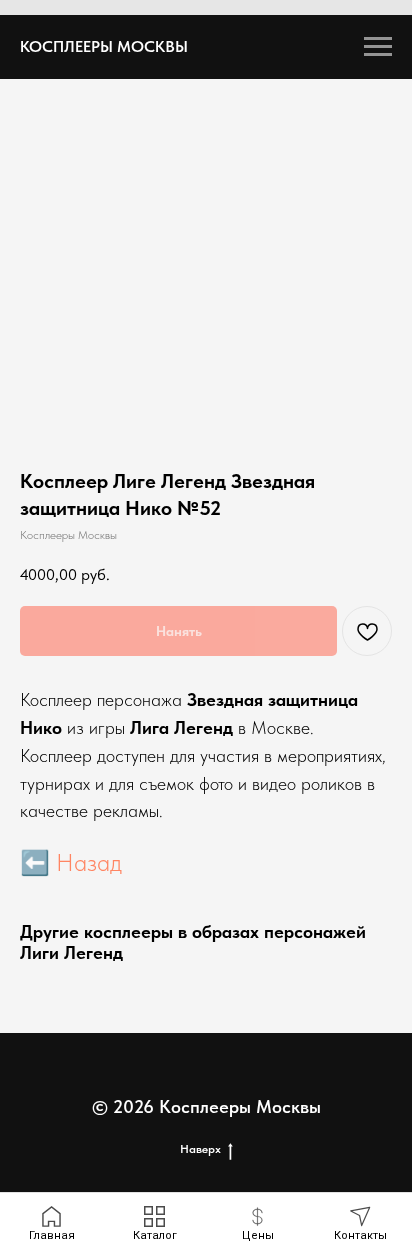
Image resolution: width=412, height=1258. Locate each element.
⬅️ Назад (71, 862)
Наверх (200, 1149)
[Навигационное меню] (378, 47)
